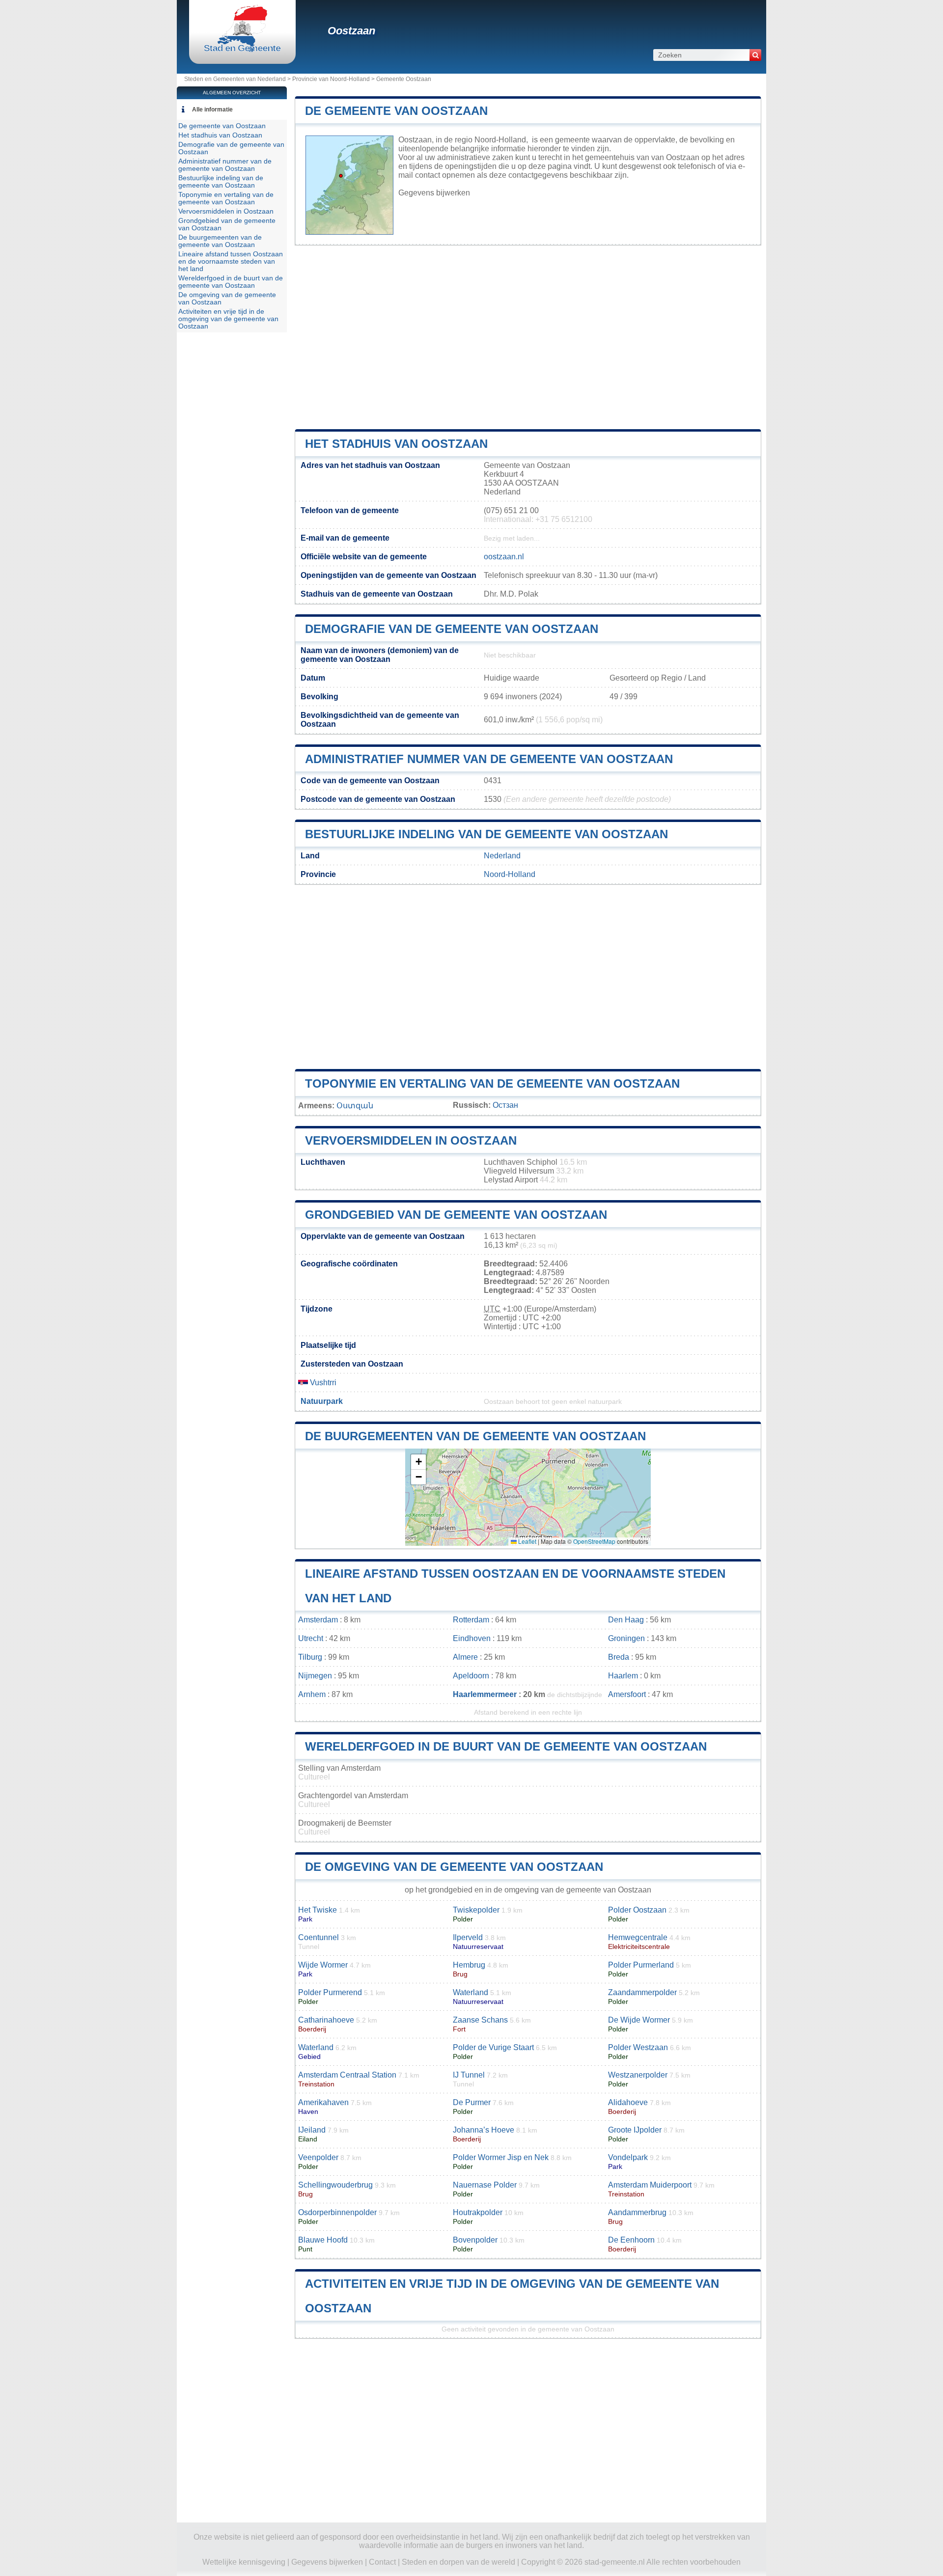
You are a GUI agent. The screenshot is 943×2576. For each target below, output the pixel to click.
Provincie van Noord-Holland (331, 79)
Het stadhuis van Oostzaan (396, 444)
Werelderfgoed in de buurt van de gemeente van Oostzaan (506, 1746)
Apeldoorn (471, 1676)
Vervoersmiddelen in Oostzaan (411, 1140)
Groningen (626, 1638)
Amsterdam (318, 1620)
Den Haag (626, 1620)
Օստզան (355, 1106)
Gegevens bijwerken (434, 193)
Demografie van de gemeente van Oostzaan (452, 629)
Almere (465, 1657)
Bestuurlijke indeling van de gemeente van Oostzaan (486, 834)
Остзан (505, 1105)
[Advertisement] (528, 337)
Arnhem (312, 1694)
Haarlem (623, 1676)
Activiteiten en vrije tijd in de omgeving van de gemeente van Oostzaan (228, 319)
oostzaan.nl (504, 557)
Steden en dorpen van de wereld (458, 2562)
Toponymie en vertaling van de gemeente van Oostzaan (492, 1083)
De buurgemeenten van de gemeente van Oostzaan (475, 1436)
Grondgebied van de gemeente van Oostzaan (456, 1215)
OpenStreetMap (594, 1541)
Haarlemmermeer (485, 1694)
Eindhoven (472, 1638)
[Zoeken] (755, 55)
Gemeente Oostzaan (404, 79)
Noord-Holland (510, 874)
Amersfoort (627, 1694)
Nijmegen (315, 1676)
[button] (418, 1462)
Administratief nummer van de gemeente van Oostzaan (489, 759)
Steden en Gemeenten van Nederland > (238, 79)
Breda (619, 1657)
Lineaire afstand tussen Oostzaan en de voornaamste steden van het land (231, 261)
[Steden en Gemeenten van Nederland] (242, 51)
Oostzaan (351, 31)
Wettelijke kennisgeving (244, 2562)
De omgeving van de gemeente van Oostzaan (454, 1867)
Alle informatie (212, 110)
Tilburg (310, 1657)
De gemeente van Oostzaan (396, 111)
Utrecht (311, 1638)
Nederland (502, 856)
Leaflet (527, 1541)
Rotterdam (471, 1620)
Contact (382, 2562)
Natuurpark (322, 1401)
